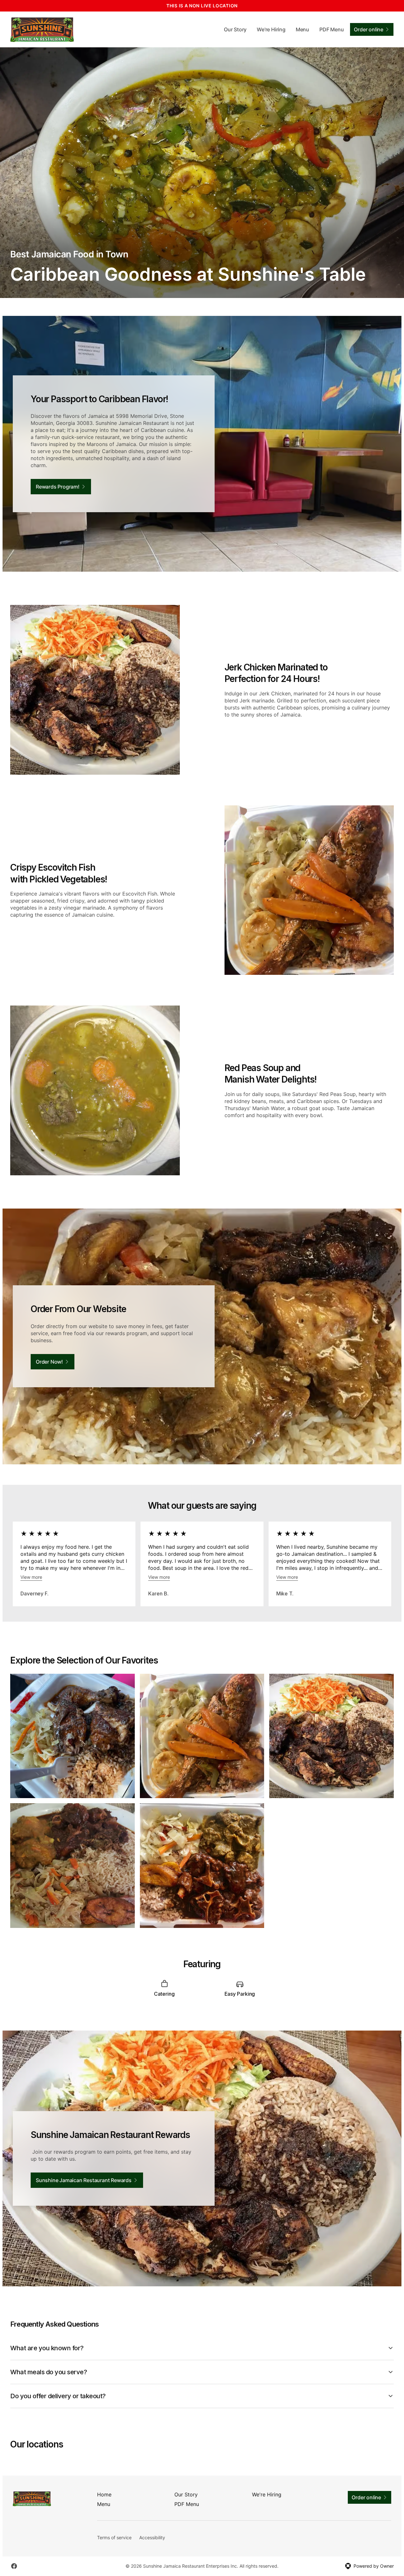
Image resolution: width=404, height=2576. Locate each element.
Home (104, 2494)
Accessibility (152, 2537)
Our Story (235, 29)
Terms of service (114, 2537)
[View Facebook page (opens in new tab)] (14, 2566)
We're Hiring (271, 29)
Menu (302, 29)
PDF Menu (332, 29)
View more (31, 1577)
